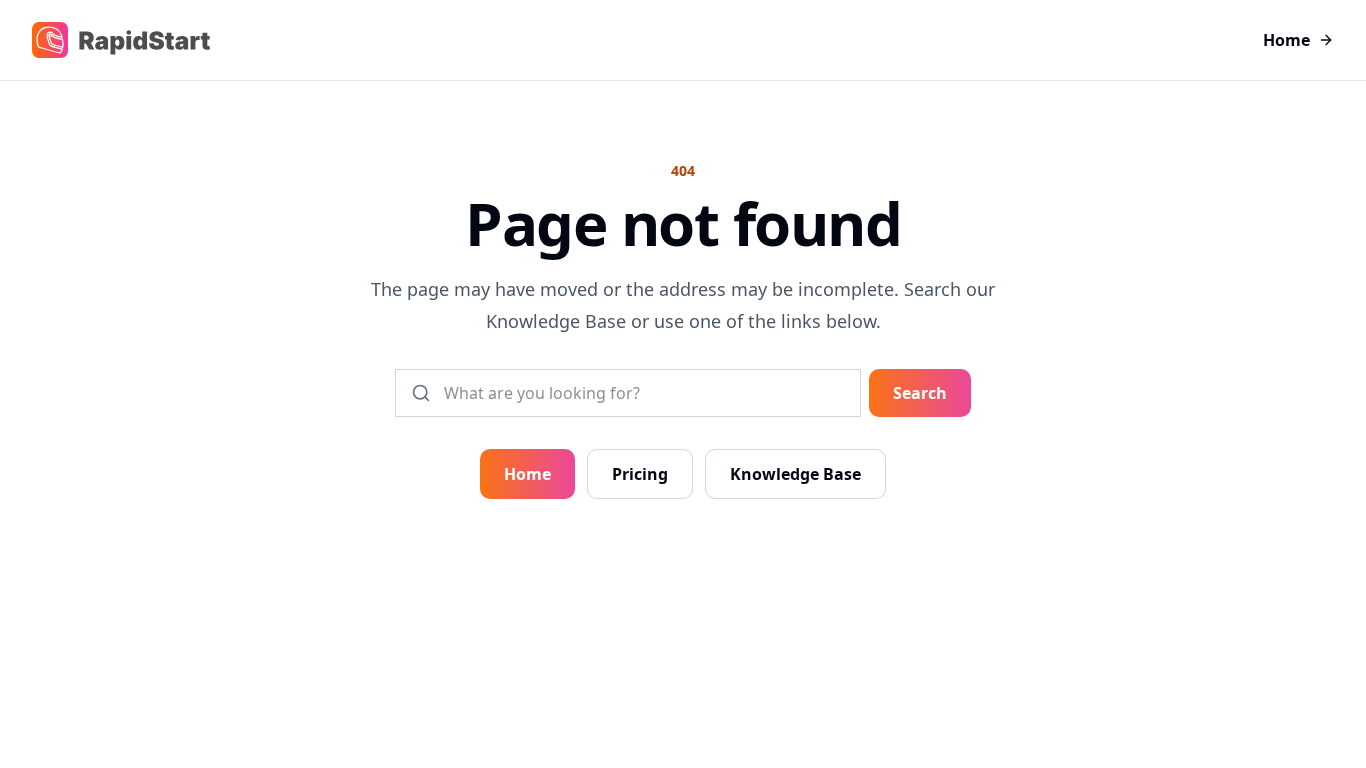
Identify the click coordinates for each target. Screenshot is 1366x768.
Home (1286, 40)
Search (920, 393)
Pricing (640, 474)
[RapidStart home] (121, 40)
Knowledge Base (795, 474)
